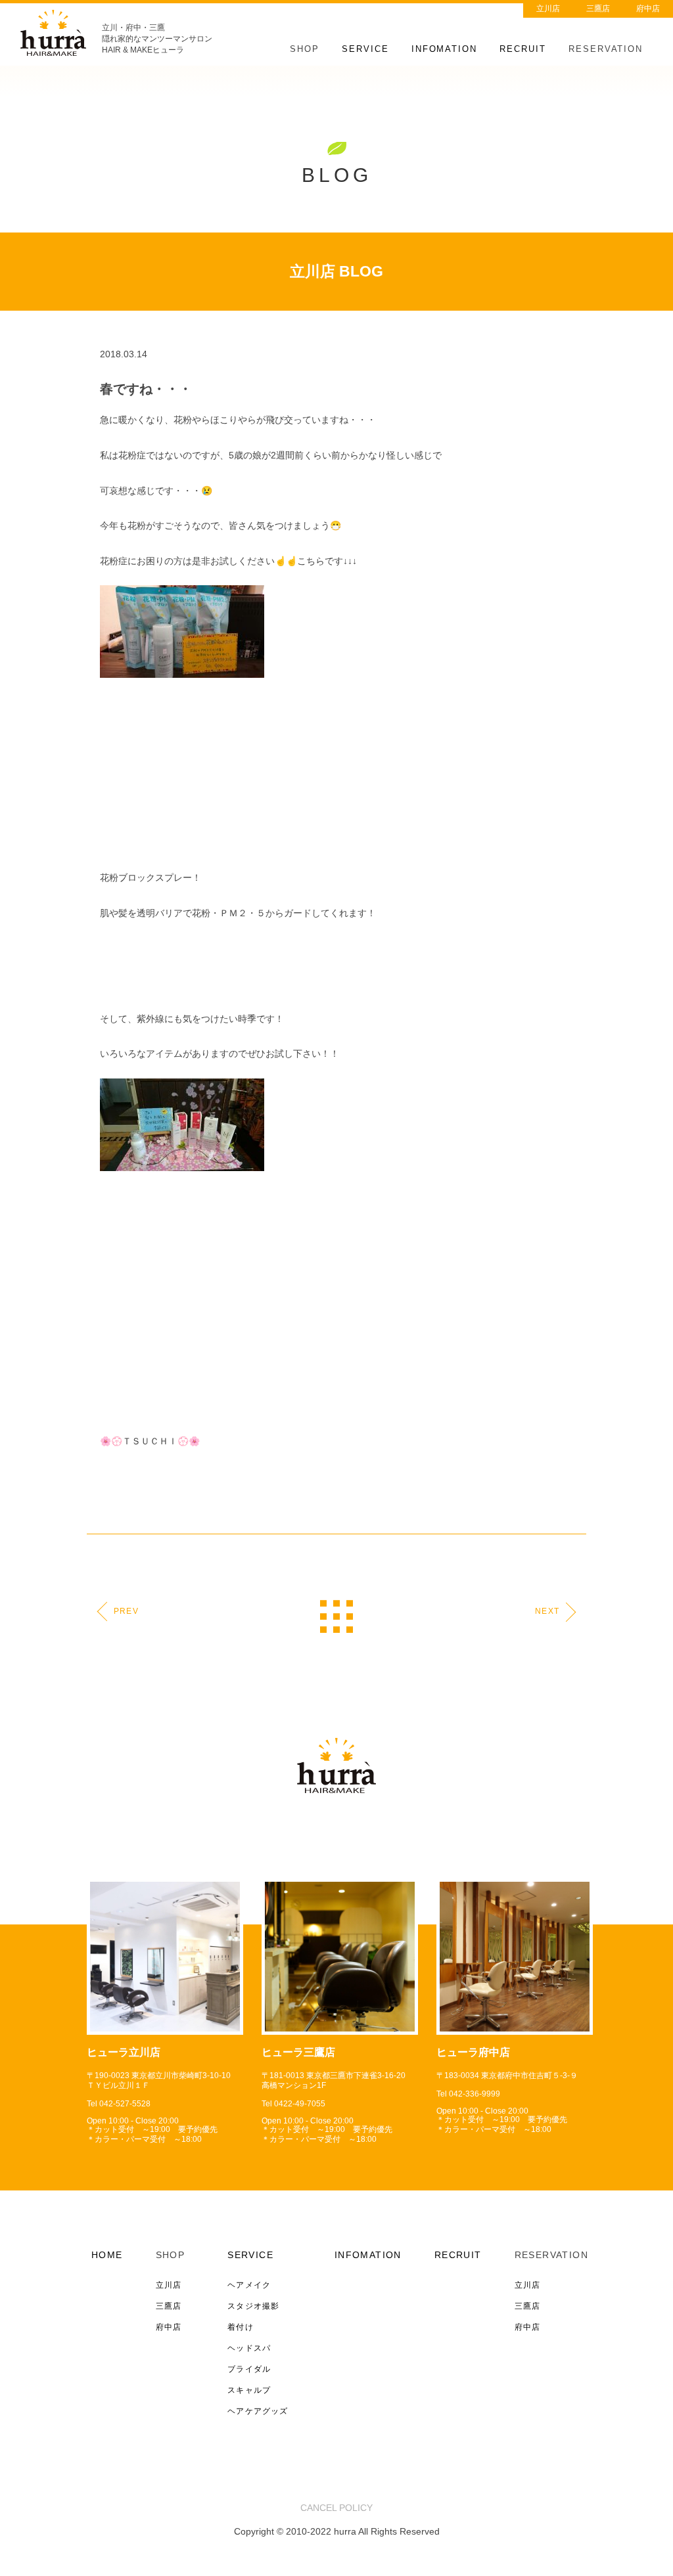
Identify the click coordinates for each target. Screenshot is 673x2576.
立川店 (548, 9)
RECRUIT (523, 49)
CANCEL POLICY (336, 2508)
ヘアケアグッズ (258, 2411)
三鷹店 (598, 9)
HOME (107, 2255)
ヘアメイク (249, 2285)
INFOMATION (445, 49)
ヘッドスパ (249, 2348)
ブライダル (249, 2369)
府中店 (648, 9)
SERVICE (365, 49)
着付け (241, 2327)
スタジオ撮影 (253, 2306)
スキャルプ (249, 2390)
